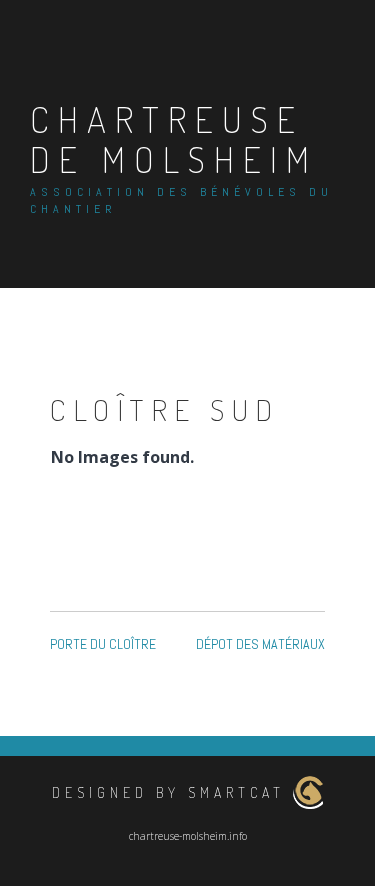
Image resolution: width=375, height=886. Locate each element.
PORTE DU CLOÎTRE (103, 644)
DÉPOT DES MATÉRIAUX (260, 644)
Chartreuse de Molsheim (174, 139)
